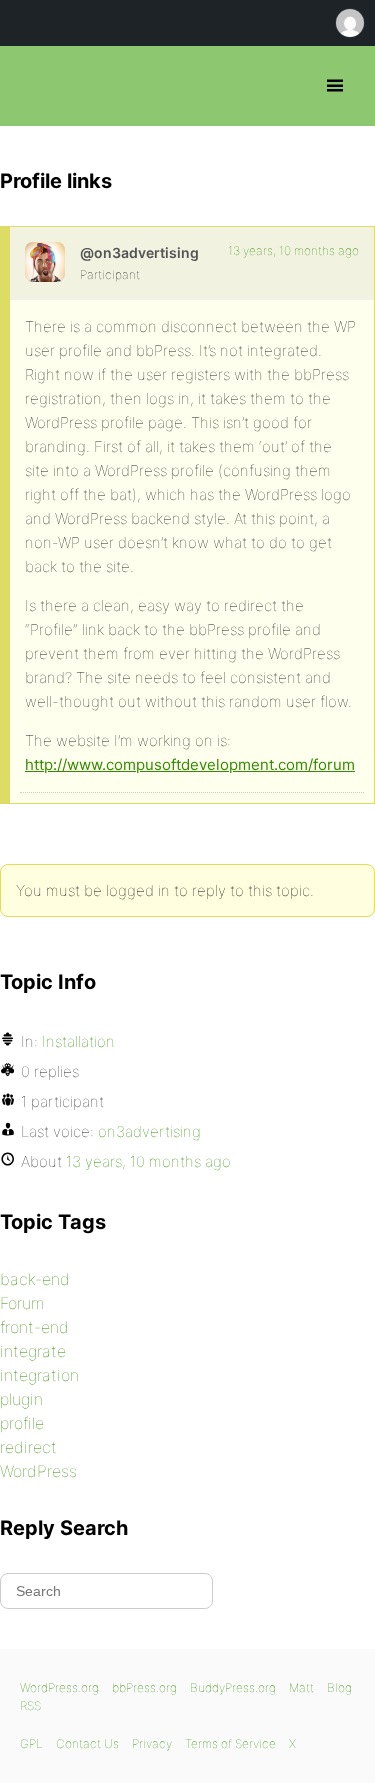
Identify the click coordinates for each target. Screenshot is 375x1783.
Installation (78, 1041)
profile (22, 1423)
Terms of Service (230, 1743)
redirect (28, 1447)
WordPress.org (59, 1687)
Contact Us (87, 1743)
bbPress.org (32, 86)
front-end (34, 1327)
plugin (21, 1399)
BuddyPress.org (233, 1687)
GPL (31, 1743)
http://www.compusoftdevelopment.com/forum (190, 764)
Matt (301, 1687)
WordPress (38, 1471)
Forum (22, 1303)
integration (39, 1375)
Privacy (152, 1743)
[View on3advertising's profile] (45, 262)
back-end (35, 1279)
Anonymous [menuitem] (349, 23)
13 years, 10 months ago (293, 250)
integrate (33, 1351)
